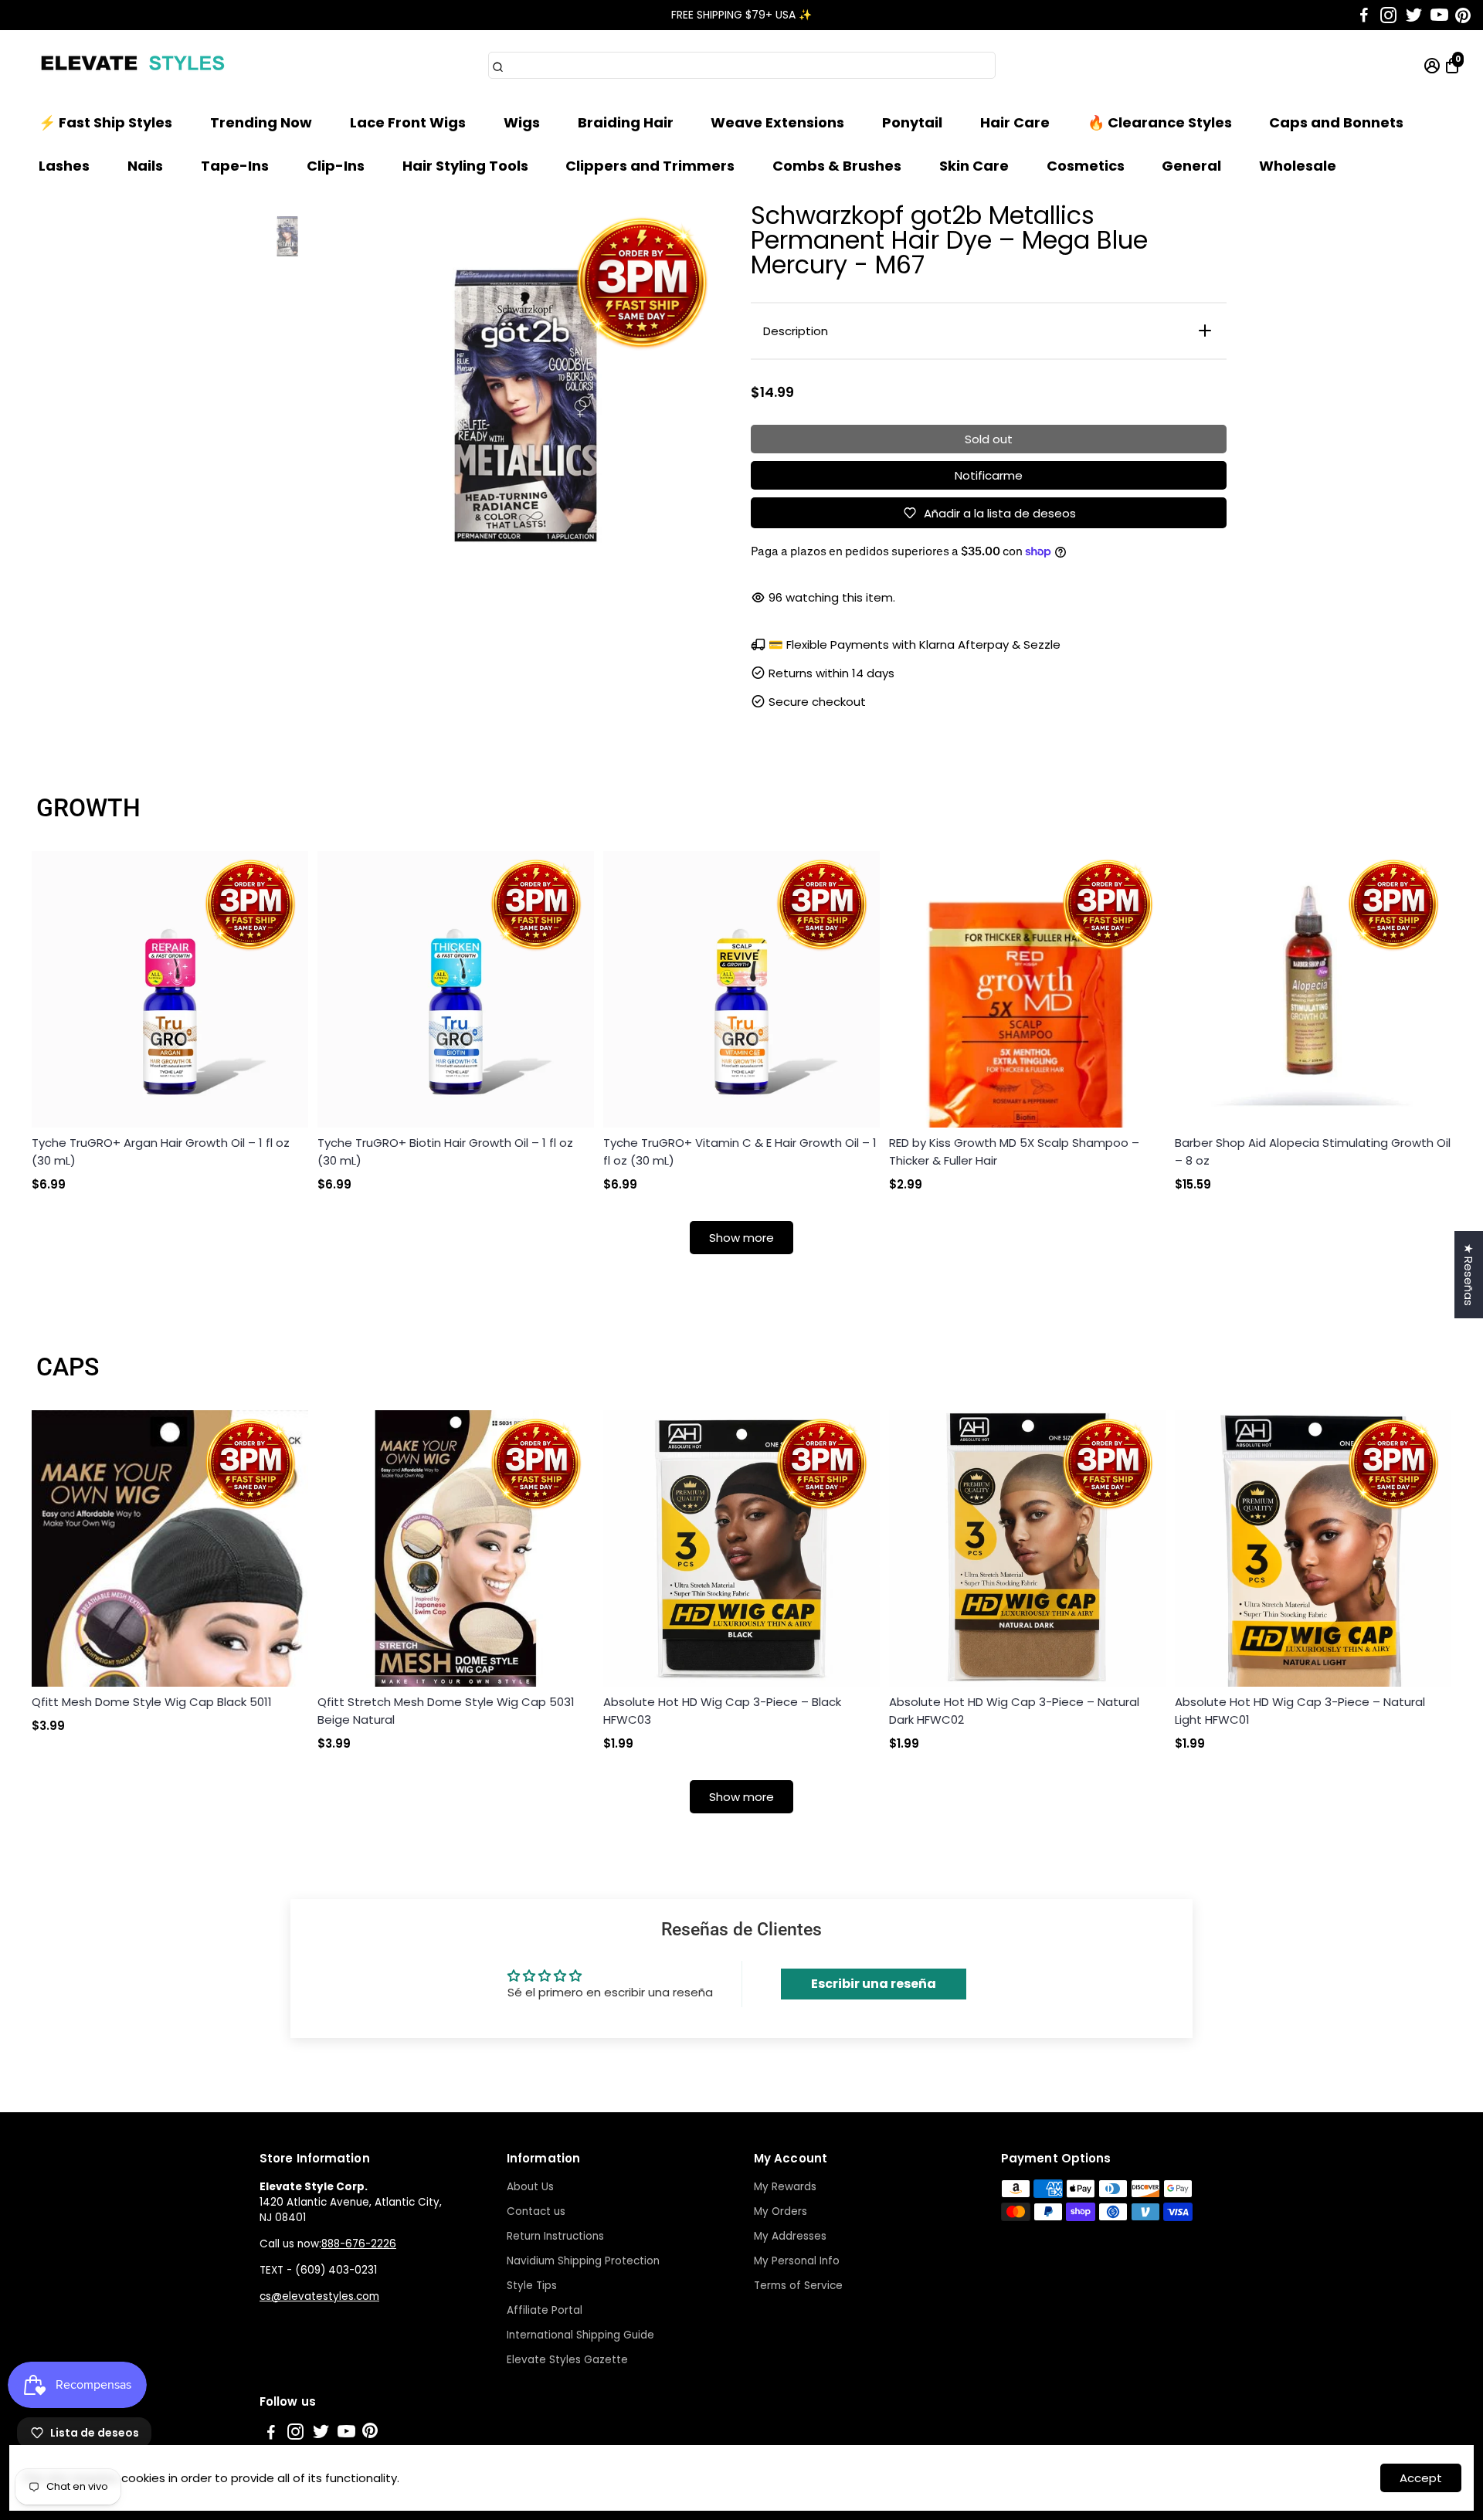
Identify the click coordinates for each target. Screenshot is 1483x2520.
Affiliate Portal (545, 2310)
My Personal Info (797, 2261)
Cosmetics (1086, 166)
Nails (145, 166)
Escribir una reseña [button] (874, 1984)
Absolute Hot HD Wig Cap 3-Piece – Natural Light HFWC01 (1300, 1711)
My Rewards (785, 2187)
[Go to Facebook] (1364, 15)
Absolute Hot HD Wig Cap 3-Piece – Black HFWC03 (722, 1711)
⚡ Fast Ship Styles (105, 122)
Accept (1421, 2478)
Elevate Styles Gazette (567, 2360)
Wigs (522, 122)
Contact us (536, 2211)
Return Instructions (555, 2236)
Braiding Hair (626, 122)
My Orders (781, 2211)
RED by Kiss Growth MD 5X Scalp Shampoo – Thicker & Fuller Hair (1014, 1151)
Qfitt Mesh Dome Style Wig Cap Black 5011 (152, 1702)
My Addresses (790, 2236)
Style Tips (532, 2286)
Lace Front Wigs (408, 122)
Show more (741, 1238)
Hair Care (1015, 122)
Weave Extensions (777, 122)
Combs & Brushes (837, 166)
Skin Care (974, 166)
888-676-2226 (359, 2244)
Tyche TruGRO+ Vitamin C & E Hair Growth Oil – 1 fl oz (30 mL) (740, 1151)
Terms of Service (798, 2286)
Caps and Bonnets (1336, 122)
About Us (530, 2187)
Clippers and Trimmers (650, 166)
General (1191, 166)
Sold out (989, 439)
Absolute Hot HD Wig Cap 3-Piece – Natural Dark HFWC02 (1014, 1711)
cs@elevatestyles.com (319, 2296)
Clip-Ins (336, 166)
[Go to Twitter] (1414, 15)
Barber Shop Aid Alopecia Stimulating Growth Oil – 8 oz (1313, 1151)
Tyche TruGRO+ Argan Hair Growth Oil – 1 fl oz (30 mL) (161, 1151)
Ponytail (912, 122)
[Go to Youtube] (1439, 15)
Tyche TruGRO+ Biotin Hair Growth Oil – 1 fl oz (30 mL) (445, 1151)
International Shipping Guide (580, 2335)
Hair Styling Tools (465, 166)
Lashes (64, 166)
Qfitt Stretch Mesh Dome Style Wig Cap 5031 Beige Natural (446, 1711)
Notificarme (989, 475)
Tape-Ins (235, 166)
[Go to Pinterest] (1463, 15)
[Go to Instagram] (1388, 15)
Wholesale (1298, 166)
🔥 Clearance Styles (1160, 122)
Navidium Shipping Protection (583, 2261)
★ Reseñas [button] (1469, 1275)
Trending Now (261, 122)
